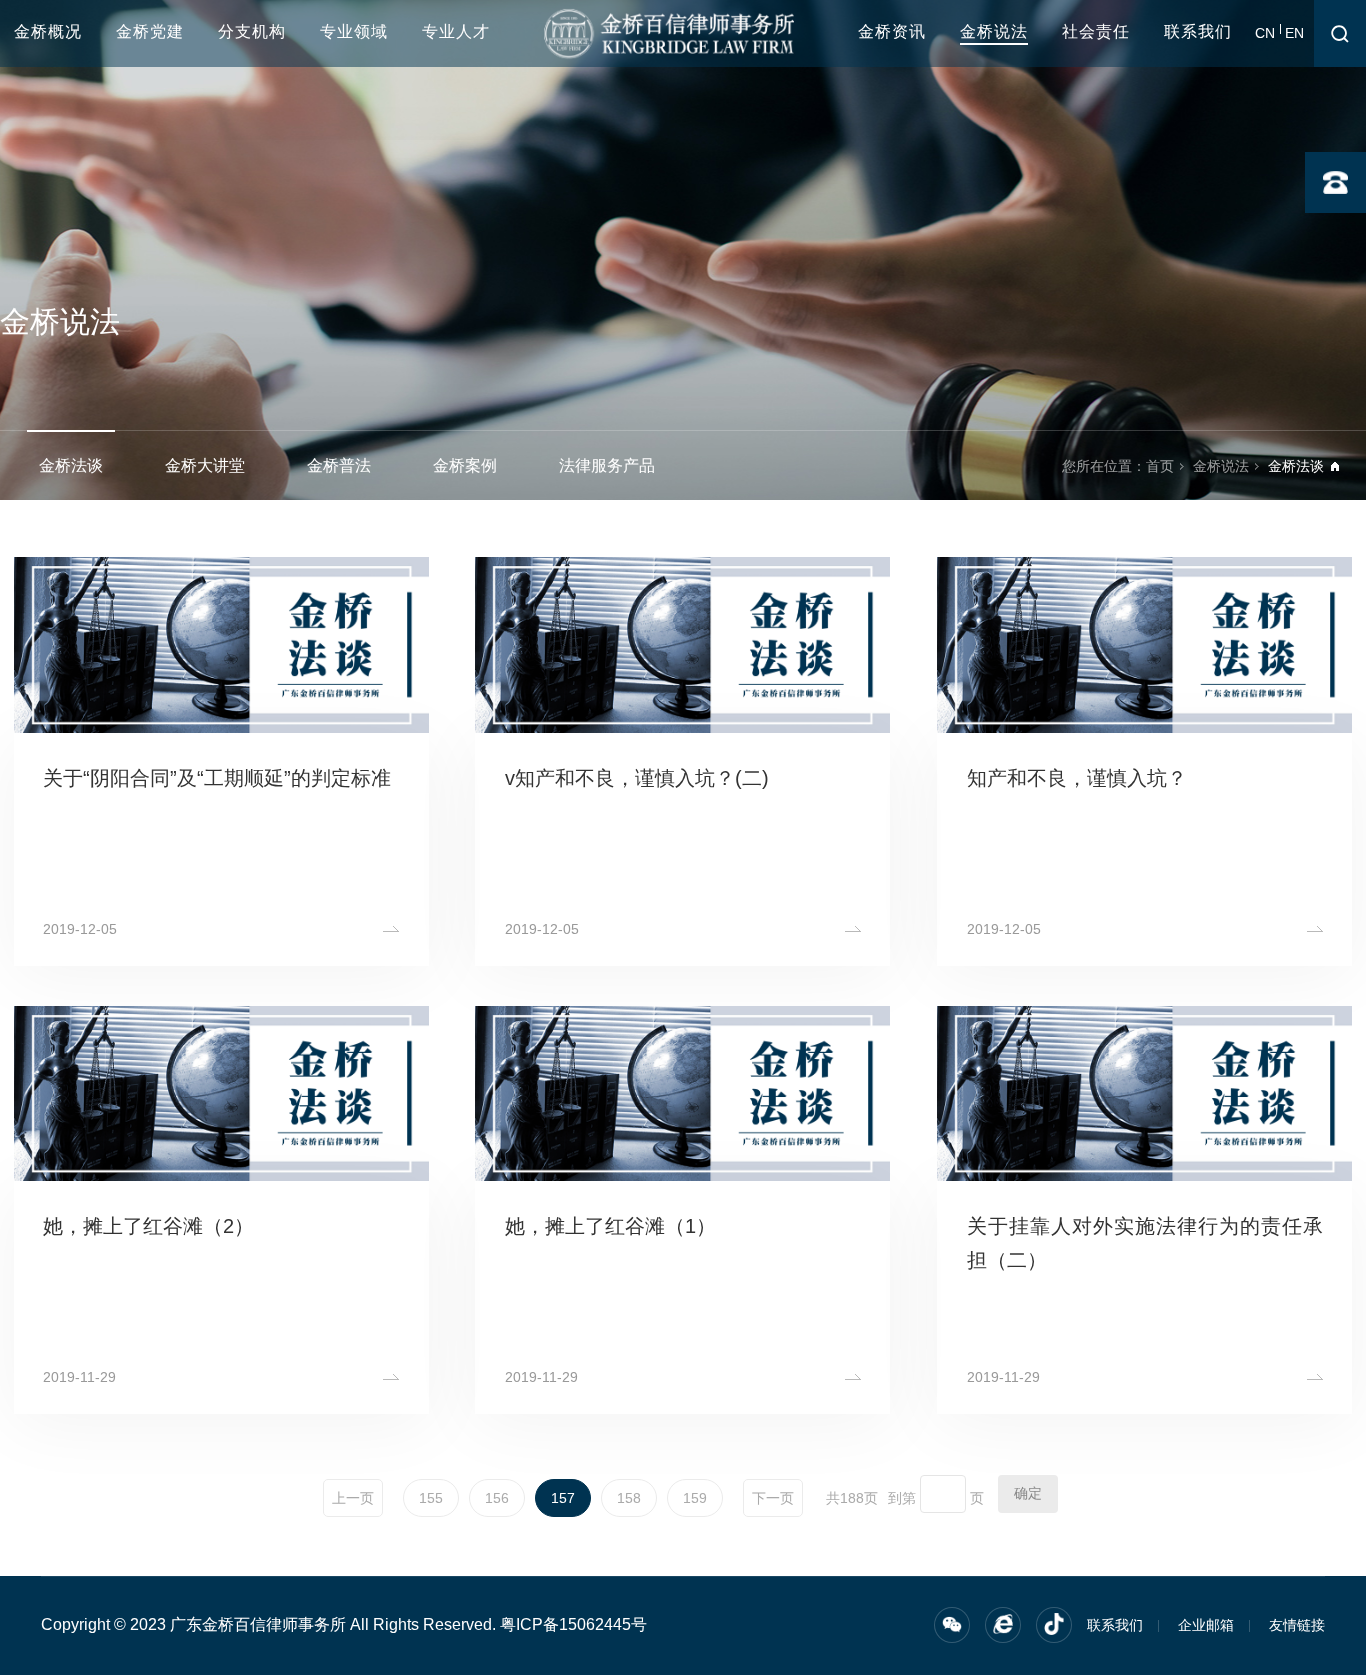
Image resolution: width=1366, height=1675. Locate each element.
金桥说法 (994, 31)
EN (1294, 33)
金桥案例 (465, 465)
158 (629, 1498)
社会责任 (1096, 31)
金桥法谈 (71, 465)
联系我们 (1198, 31)
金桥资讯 (892, 31)
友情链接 (1297, 1625)
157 (563, 1498)
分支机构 (252, 31)
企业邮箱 (1206, 1625)
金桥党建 (150, 31)
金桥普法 (339, 465)
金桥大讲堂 (205, 465)
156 (497, 1498)
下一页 (773, 1498)
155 (431, 1498)
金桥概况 (48, 31)
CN (1265, 33)
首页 (1160, 466)
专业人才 (456, 31)
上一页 (353, 1498)
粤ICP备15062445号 (573, 1624)
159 (695, 1498)
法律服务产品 (607, 465)
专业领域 (354, 31)
